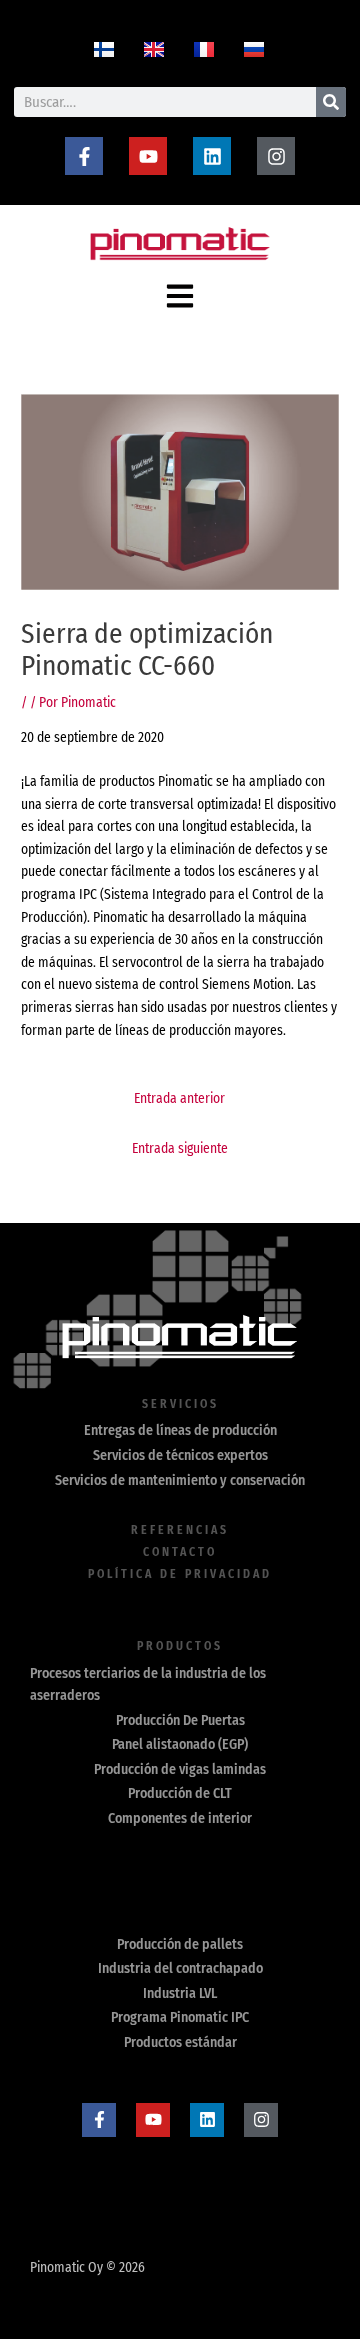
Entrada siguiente (180, 1148)
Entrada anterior (179, 1098)
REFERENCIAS (180, 1530)
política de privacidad (180, 1574)
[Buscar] (331, 102)
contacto (180, 1552)
